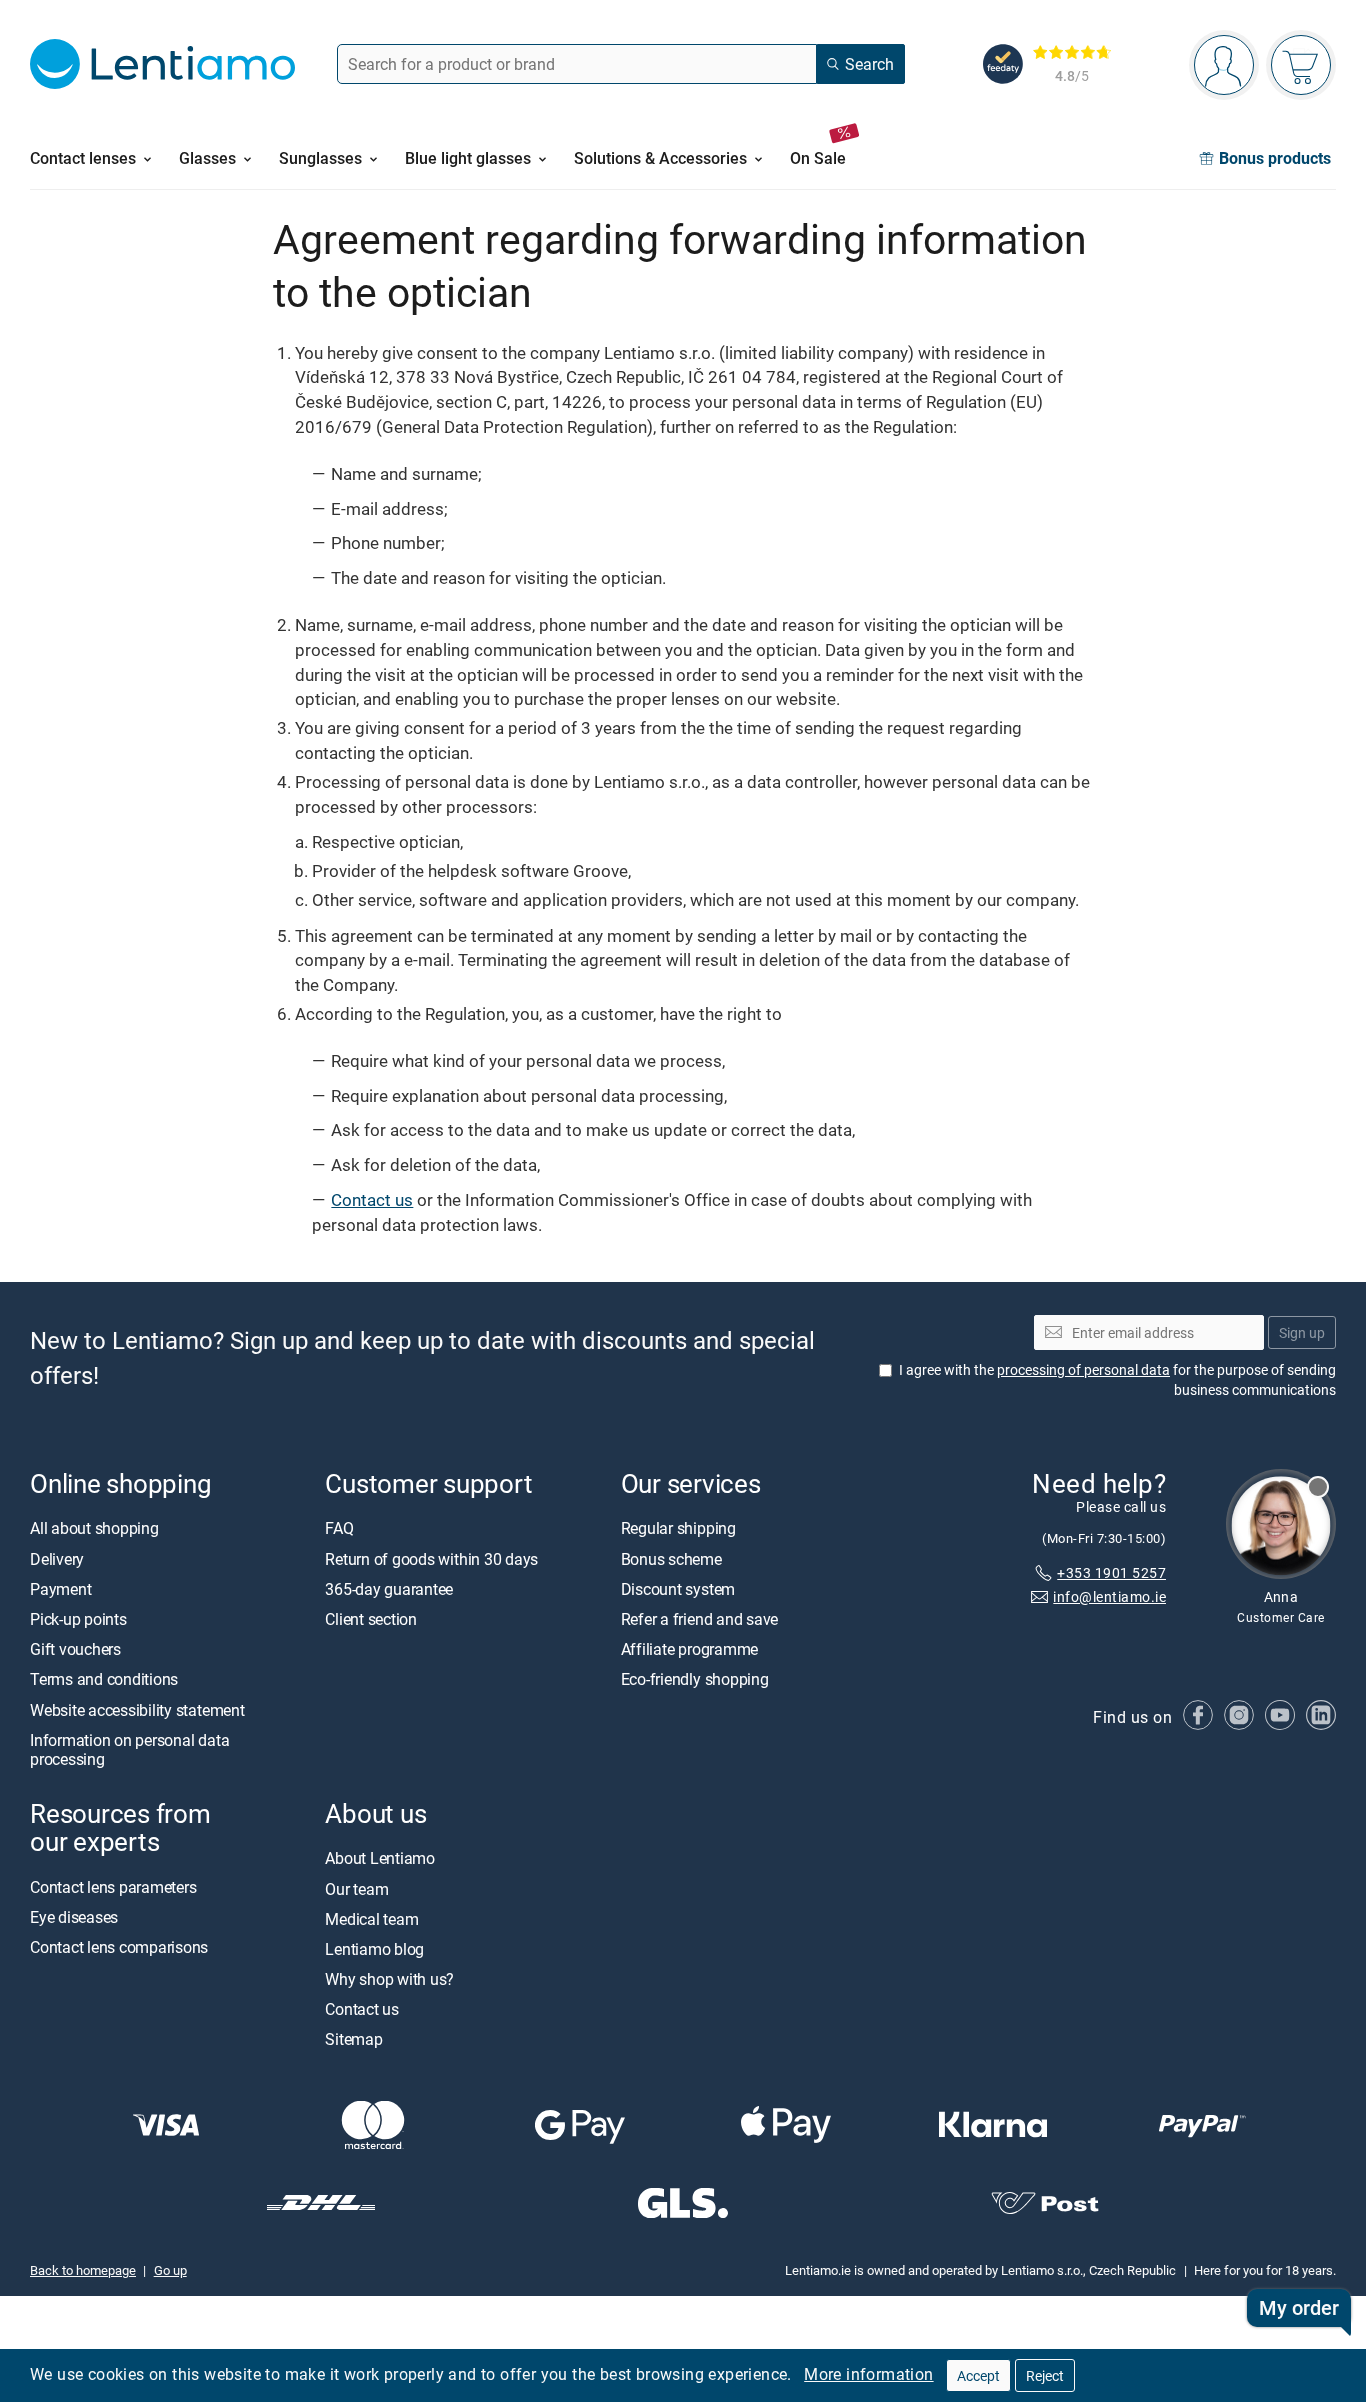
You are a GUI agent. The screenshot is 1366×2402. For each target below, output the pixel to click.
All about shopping (94, 1528)
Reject (1045, 2375)
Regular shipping (678, 1528)
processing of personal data (1083, 1369)
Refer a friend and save (699, 1619)
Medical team (371, 1918)
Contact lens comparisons (119, 1947)
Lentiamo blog (374, 1949)
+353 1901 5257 (1111, 1571)
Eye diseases (74, 1916)
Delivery (57, 1558)
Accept (978, 2375)
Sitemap (353, 2039)
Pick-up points (78, 1619)
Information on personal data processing (129, 1748)
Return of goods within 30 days (431, 1558)
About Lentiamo (380, 1858)
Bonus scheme (671, 1558)
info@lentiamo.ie (1109, 1596)
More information (868, 2374)
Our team (356, 1888)
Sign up (1302, 1331)
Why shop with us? (389, 1979)
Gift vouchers (75, 1649)
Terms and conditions (104, 1679)
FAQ (339, 1528)
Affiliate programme (689, 1649)
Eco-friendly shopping (695, 1679)
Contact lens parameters (113, 1886)
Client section (371, 1619)
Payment (60, 1589)
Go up (170, 2270)
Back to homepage (83, 2270)
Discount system (678, 1589)
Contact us (372, 1199)
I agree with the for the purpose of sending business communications (1117, 1379)
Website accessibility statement (137, 1709)
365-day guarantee (389, 1589)
